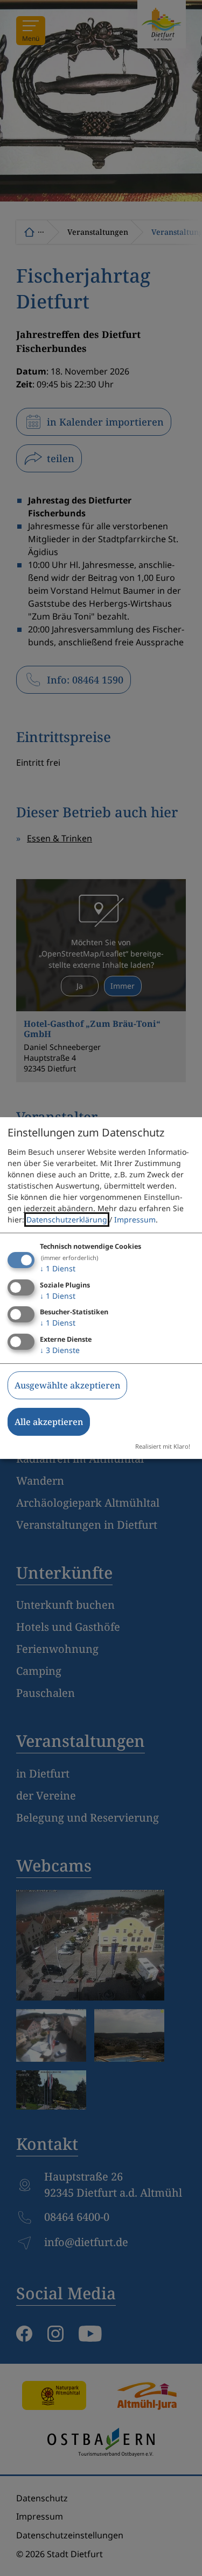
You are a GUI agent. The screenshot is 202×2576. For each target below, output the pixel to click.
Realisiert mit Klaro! (163, 1446)
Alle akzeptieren (49, 1422)
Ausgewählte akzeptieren (67, 1385)
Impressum (135, 1219)
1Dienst (58, 1268)
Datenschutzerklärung (67, 1219)
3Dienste (60, 1350)
